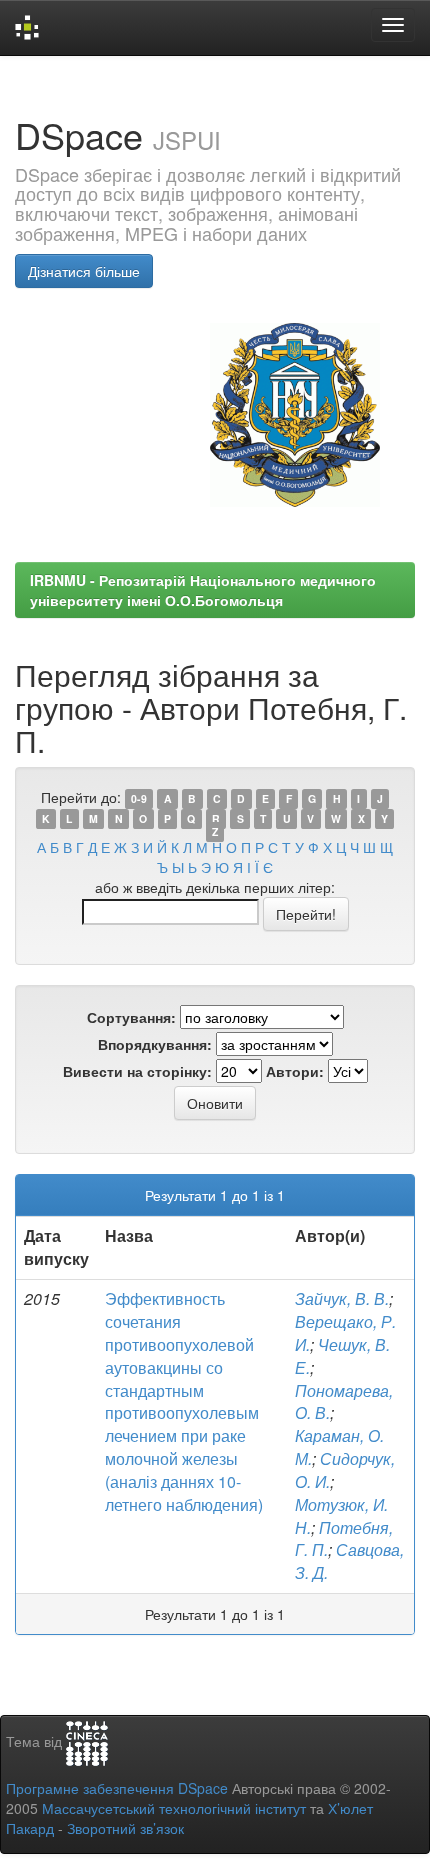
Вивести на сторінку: (137, 1071)
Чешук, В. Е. (342, 1356)
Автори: (295, 1071)
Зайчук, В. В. (342, 1298)
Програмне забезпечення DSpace (117, 1788)
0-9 (139, 798)
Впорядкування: (155, 1044)
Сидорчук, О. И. (345, 1470)
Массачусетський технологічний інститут (174, 1808)
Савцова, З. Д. (349, 1561)
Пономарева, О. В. (344, 1402)
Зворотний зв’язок (125, 1828)
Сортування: (131, 1017)
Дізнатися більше (84, 271)
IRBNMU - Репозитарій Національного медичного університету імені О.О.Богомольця (203, 590)
